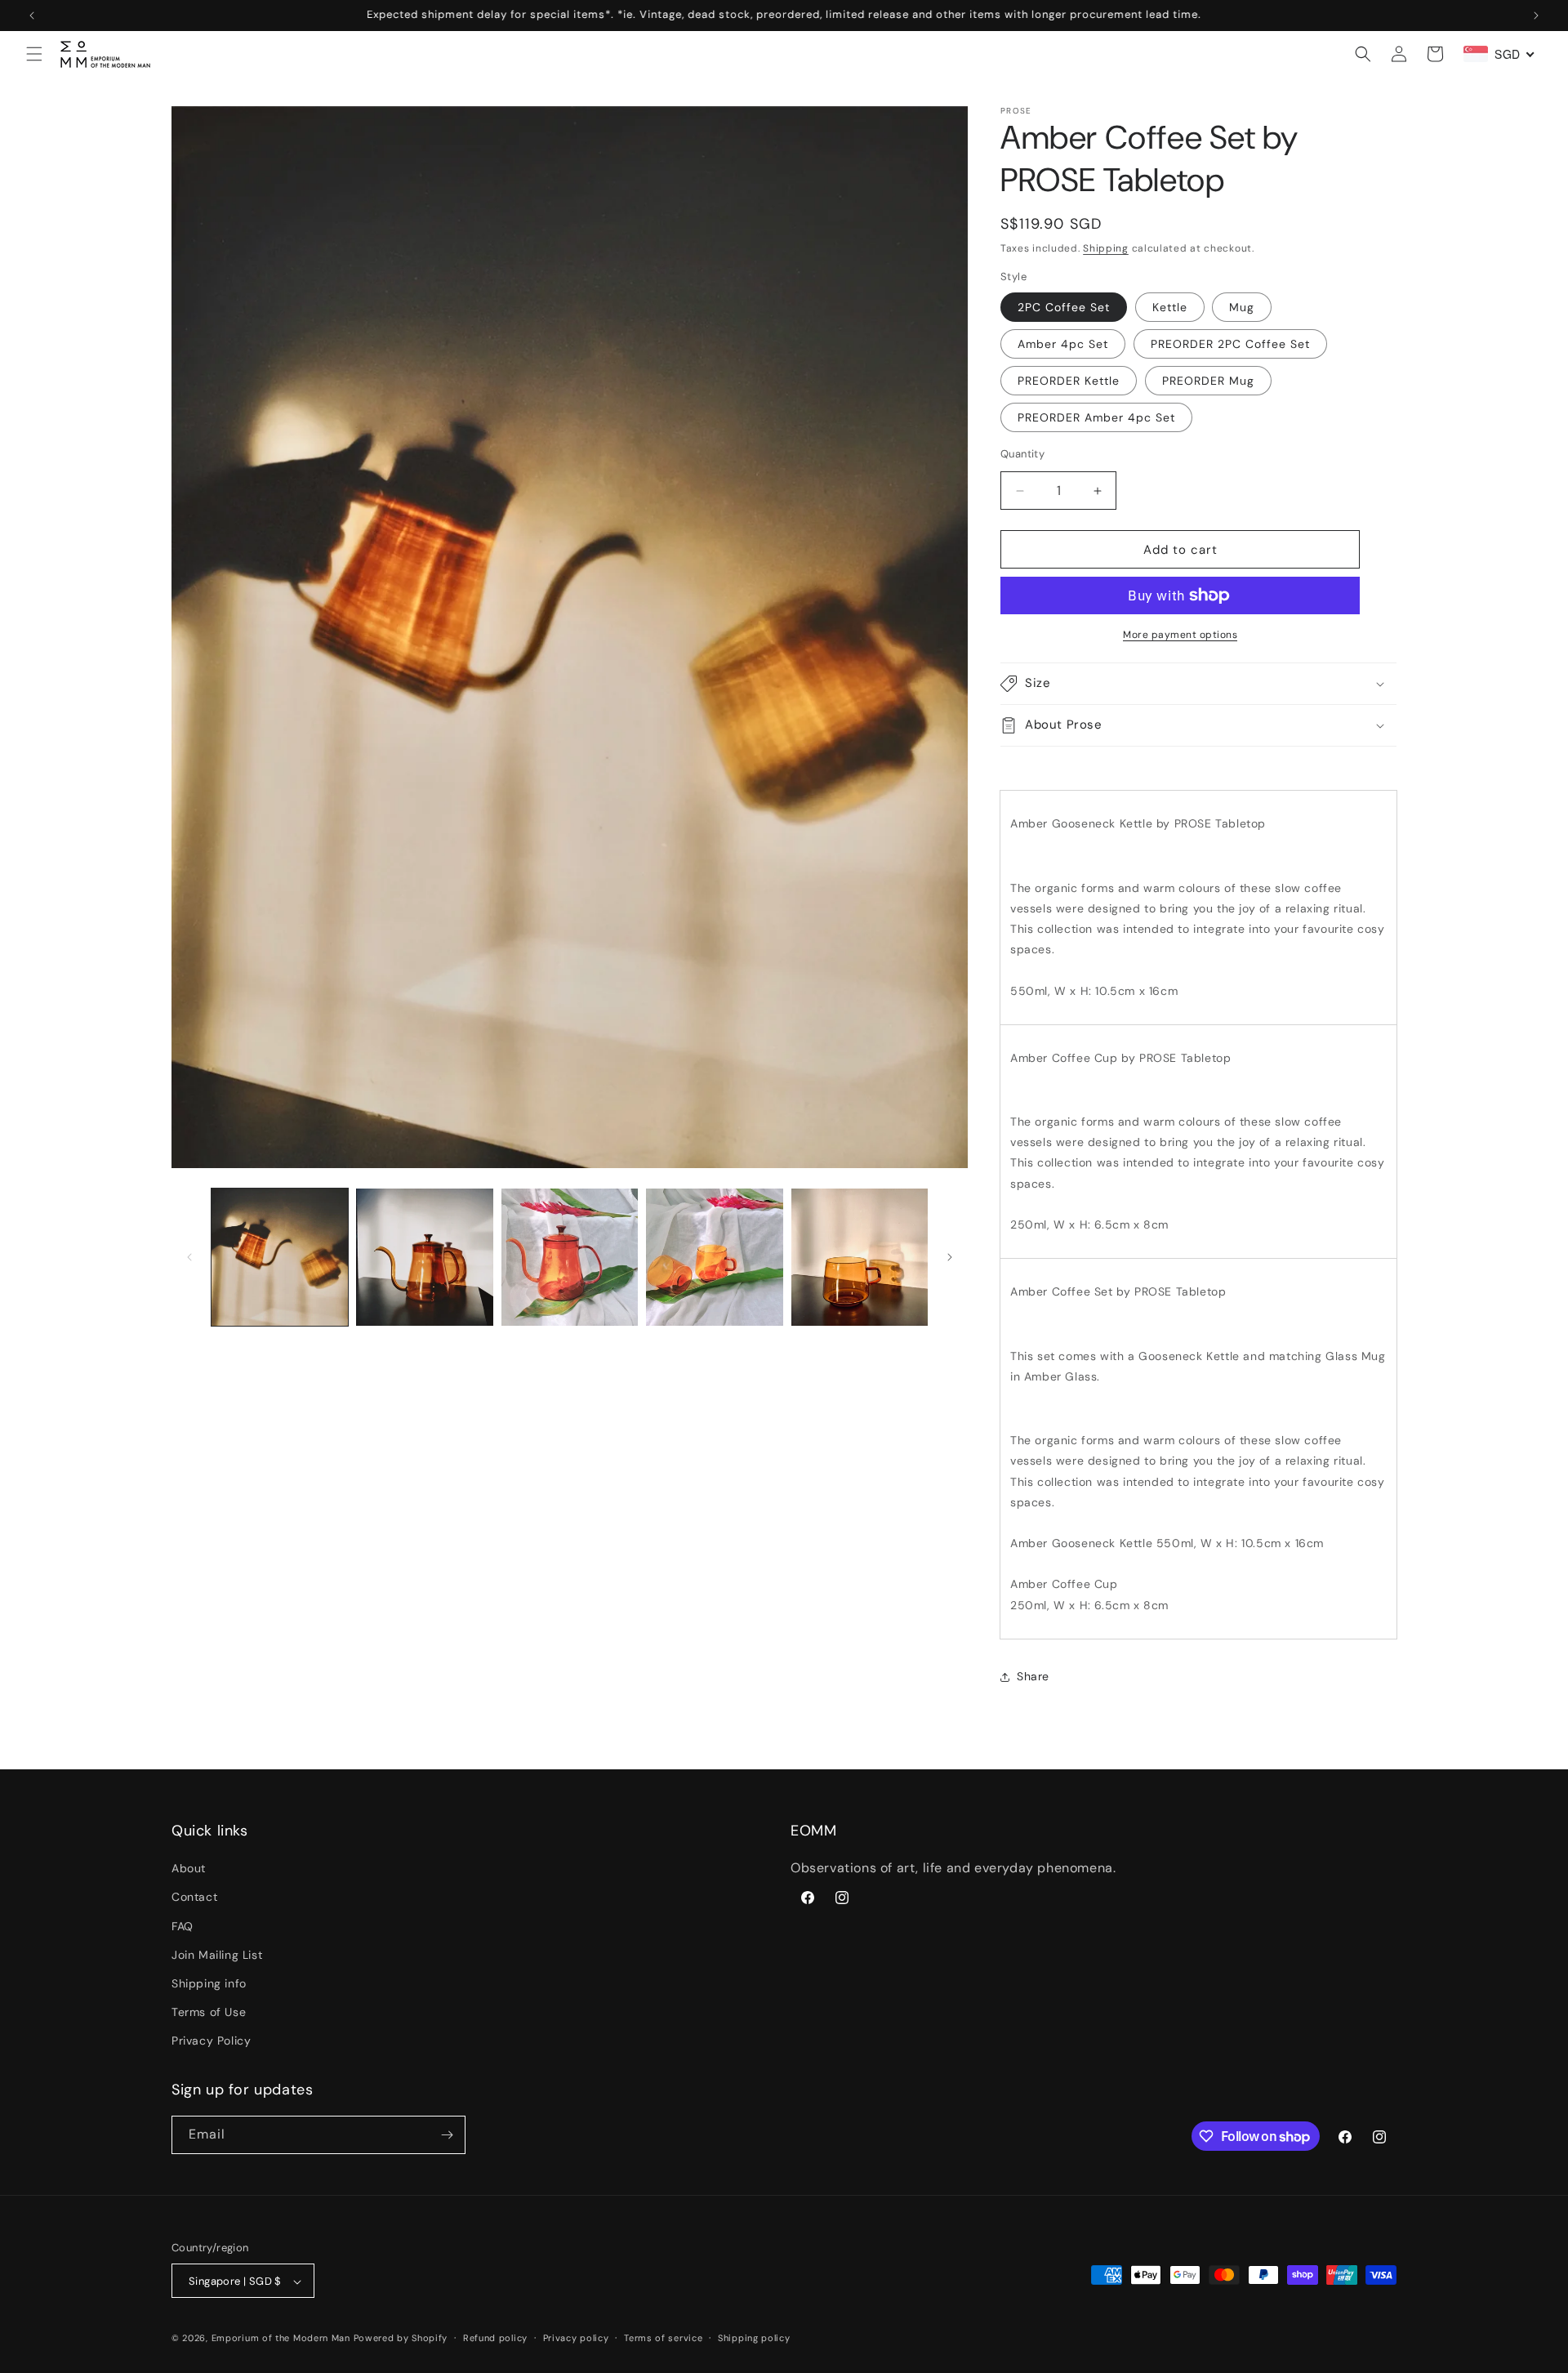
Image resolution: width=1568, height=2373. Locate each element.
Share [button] (1033, 1676)
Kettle (1170, 307)
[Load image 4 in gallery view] (570, 1257)
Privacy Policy (211, 2041)
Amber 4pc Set (1063, 344)
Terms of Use (209, 2012)
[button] (34, 54)
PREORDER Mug (1208, 381)
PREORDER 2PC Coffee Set (1230, 344)
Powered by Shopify (401, 2339)
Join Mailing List (217, 1955)
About (189, 1868)
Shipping (1106, 248)
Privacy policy (576, 2338)
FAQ (183, 1926)
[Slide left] (189, 1257)
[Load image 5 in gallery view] (714, 1257)
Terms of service (663, 2338)
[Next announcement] (1536, 16)
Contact (194, 1898)
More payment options (1180, 635)
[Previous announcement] (32, 16)
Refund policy (495, 2338)
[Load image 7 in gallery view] (860, 1257)
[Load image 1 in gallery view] (280, 1257)
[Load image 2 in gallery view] (424, 1257)
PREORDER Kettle (1069, 381)
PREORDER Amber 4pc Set (1096, 417)
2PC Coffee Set (1064, 307)
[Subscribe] (447, 2135)
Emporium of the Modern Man (281, 2339)
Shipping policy (754, 2338)
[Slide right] (950, 1257)
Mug (1242, 307)
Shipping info (209, 1983)
